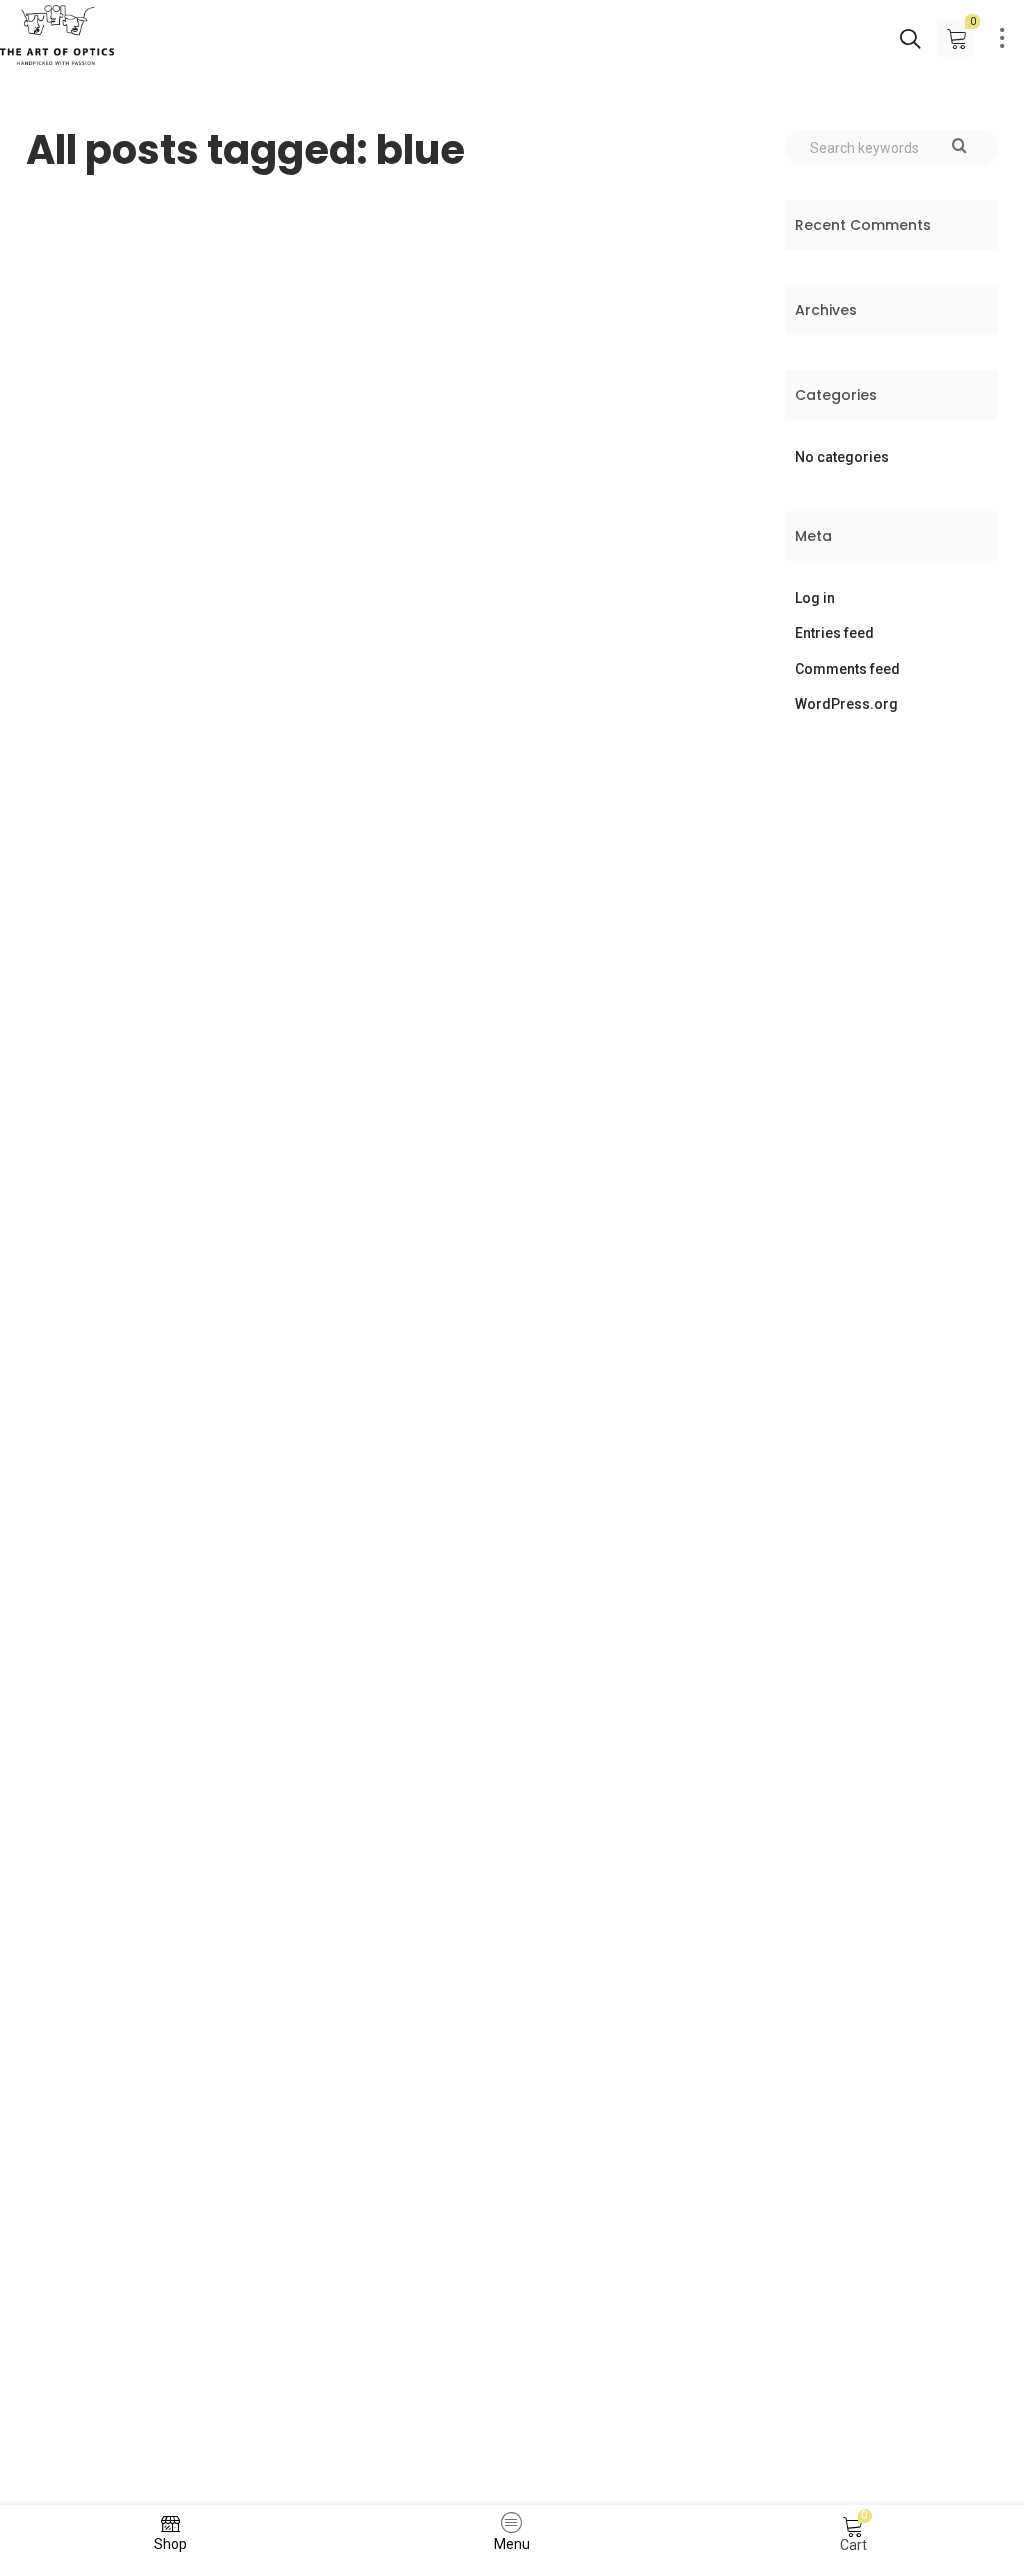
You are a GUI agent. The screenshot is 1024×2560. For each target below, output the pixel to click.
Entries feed (834, 633)
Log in (815, 598)
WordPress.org (846, 704)
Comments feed (847, 669)
